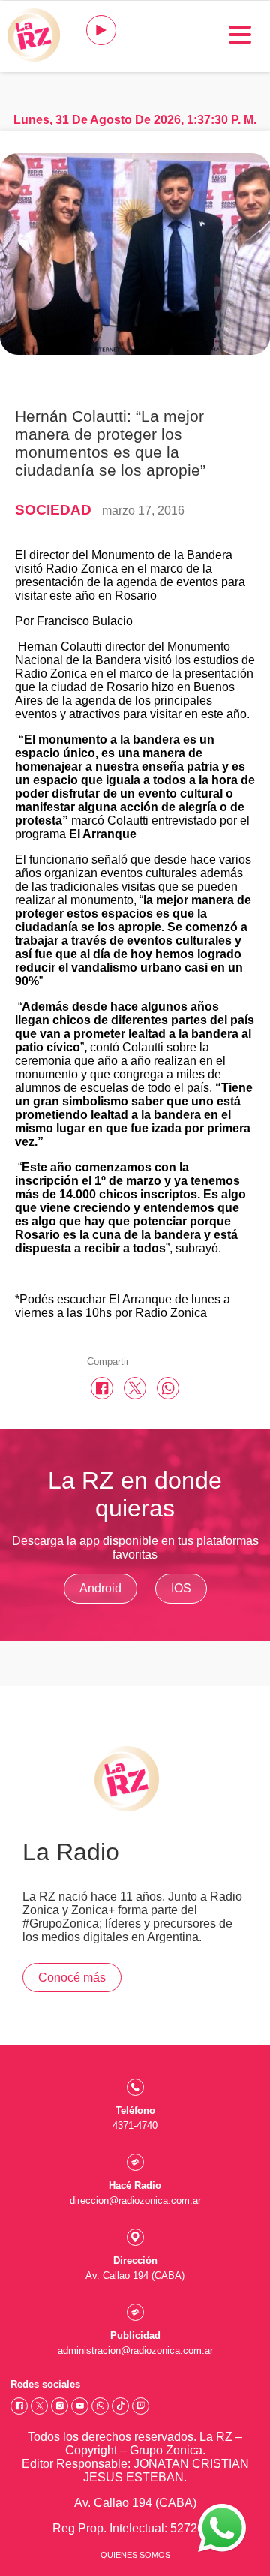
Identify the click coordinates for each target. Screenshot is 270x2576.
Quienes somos (135, 2555)
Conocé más (72, 1978)
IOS (181, 1588)
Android (100, 1588)
